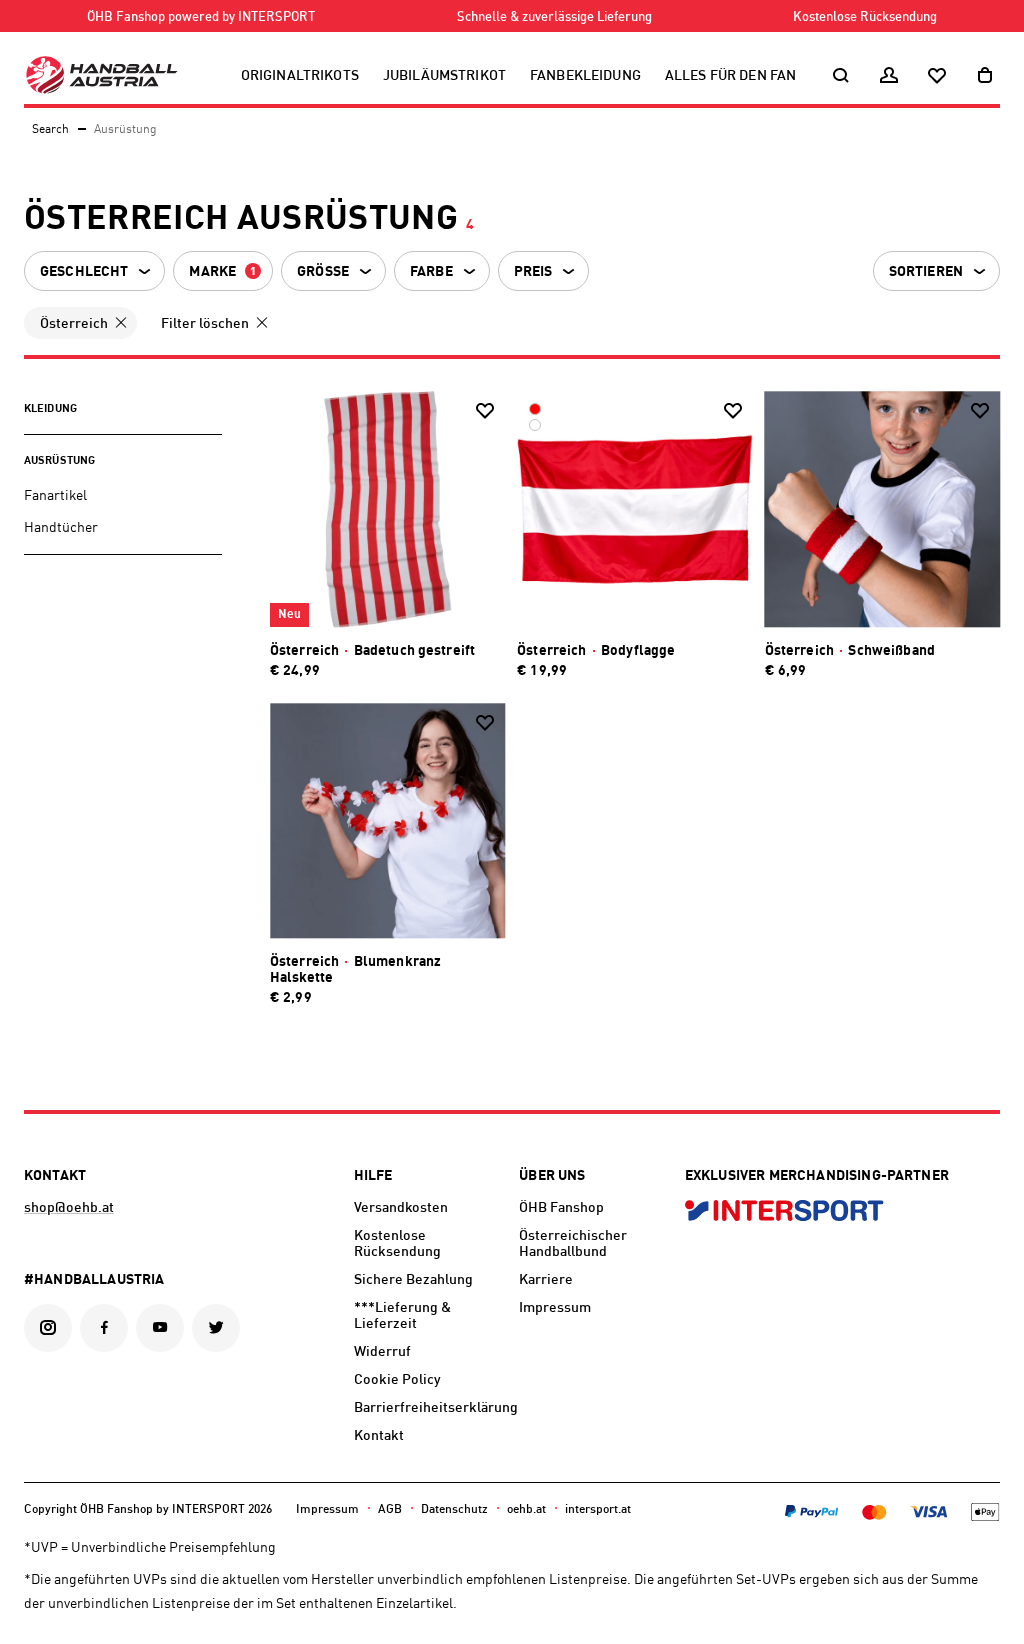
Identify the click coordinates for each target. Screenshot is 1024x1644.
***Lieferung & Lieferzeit (402, 1316)
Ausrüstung (59, 461)
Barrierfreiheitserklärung (429, 1408)
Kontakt (379, 1436)
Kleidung (50, 409)
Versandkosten (401, 1208)
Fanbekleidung (585, 76)
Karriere (546, 1280)
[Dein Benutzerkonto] (889, 76)
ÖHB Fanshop (561, 1208)
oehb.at (526, 1510)
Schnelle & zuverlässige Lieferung (554, 17)
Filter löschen (205, 324)
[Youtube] (160, 1328)
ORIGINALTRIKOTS (300, 76)
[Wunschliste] (937, 76)
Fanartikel (55, 496)
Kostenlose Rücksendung (865, 17)
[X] (216, 1328)
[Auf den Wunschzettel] (485, 411)
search (50, 130)
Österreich (74, 324)
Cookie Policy (397, 1380)
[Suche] (841, 76)
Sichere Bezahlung (413, 1280)
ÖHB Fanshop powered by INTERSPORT (201, 17)
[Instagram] (48, 1328)
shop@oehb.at (69, 1208)
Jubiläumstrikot (444, 76)
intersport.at (598, 1510)
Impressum (555, 1308)
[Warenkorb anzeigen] (985, 76)
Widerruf (382, 1352)
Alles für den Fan (730, 76)
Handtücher (61, 528)
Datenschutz (454, 1510)
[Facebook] (104, 1328)
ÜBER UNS (552, 1176)
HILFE (373, 1176)
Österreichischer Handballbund (573, 1244)
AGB (390, 1510)
